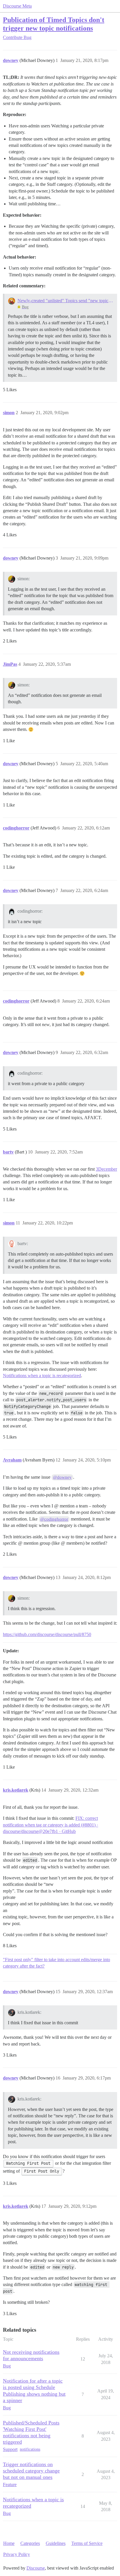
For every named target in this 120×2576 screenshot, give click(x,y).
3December (106, 1169)
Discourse (36, 2568)
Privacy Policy (17, 2554)
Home (9, 2543)
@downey (62, 1477)
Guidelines (56, 2543)
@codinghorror (54, 1519)
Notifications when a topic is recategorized (42, 1376)
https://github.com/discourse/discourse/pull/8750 (47, 1634)
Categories (30, 2543)
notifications (30, 2449)
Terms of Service (87, 2543)
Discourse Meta (17, 6)
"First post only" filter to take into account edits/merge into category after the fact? (57, 1963)
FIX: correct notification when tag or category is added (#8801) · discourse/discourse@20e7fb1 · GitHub (51, 1825)
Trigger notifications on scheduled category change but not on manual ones (31, 2471)
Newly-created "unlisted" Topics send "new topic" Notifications (65, 301)
